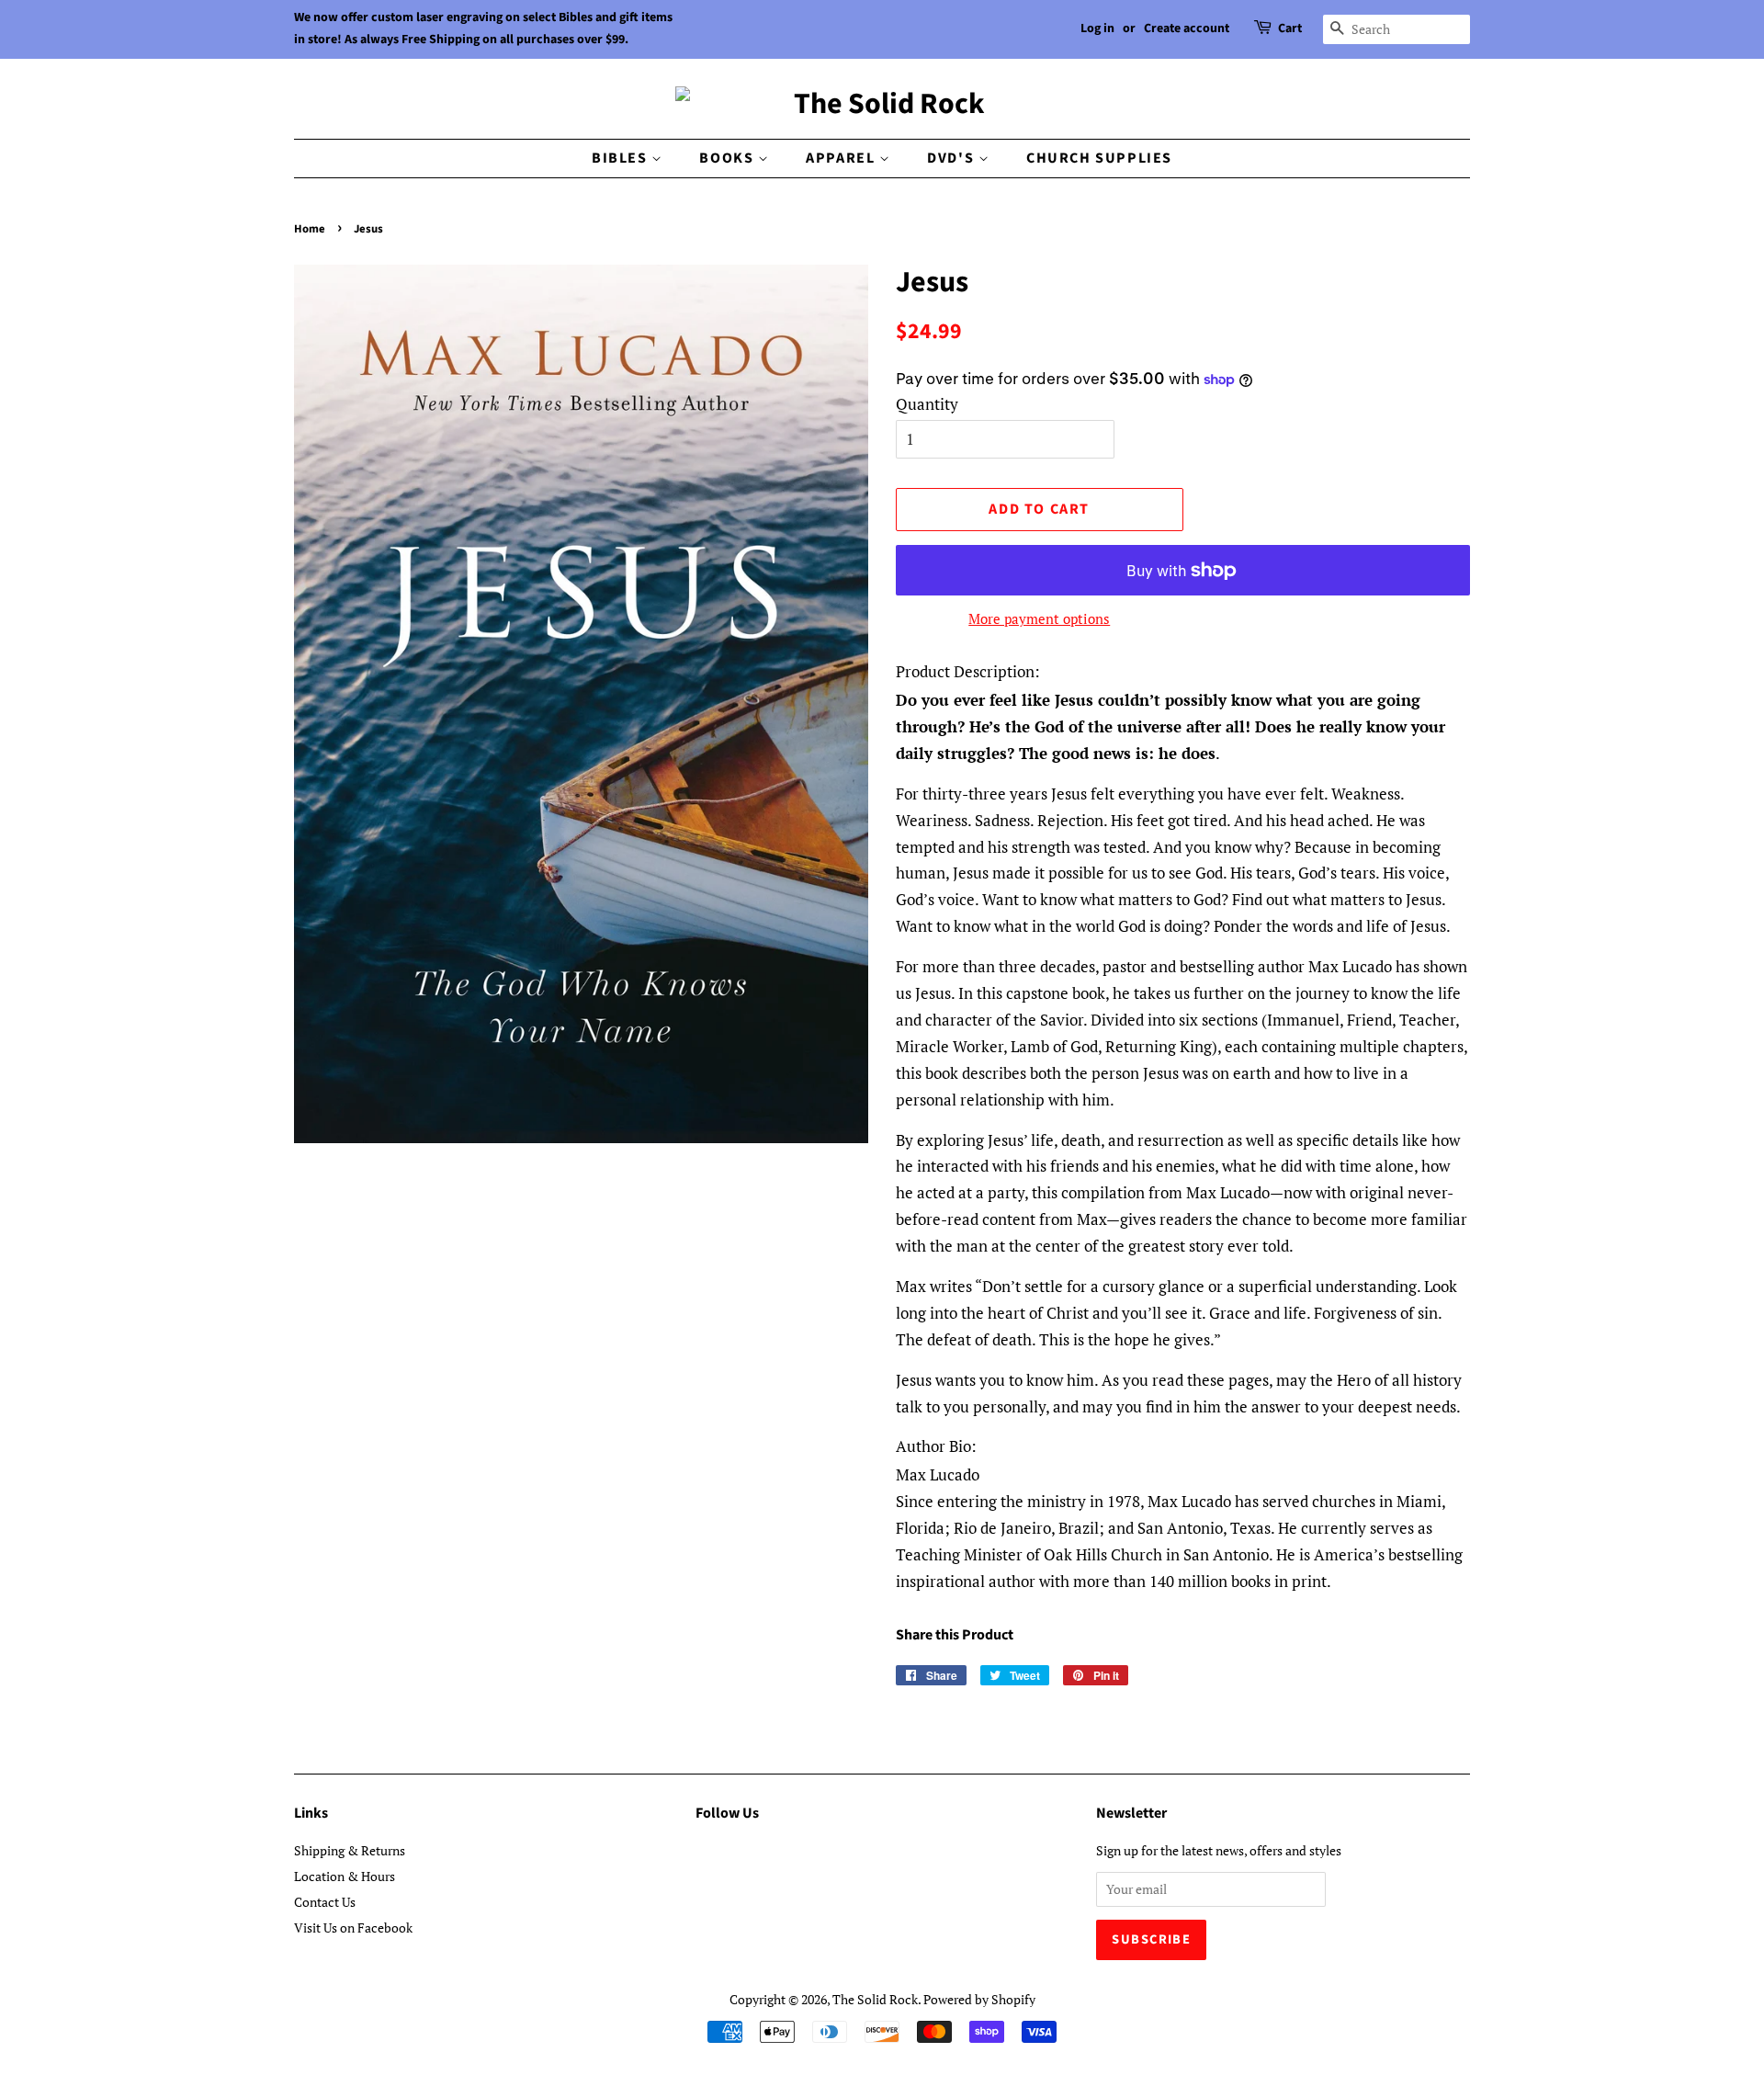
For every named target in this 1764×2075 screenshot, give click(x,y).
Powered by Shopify (979, 1999)
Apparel (842, 158)
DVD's (953, 158)
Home (310, 229)
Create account (1187, 28)
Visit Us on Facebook (353, 1928)
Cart (1290, 28)
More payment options (1039, 618)
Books (729, 158)
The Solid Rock (875, 1999)
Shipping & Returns (350, 1850)
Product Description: (968, 671)
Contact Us (325, 1902)
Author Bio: (936, 1446)
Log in (1097, 28)
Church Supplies (1099, 158)
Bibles (622, 158)
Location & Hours (345, 1876)
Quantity (927, 404)
